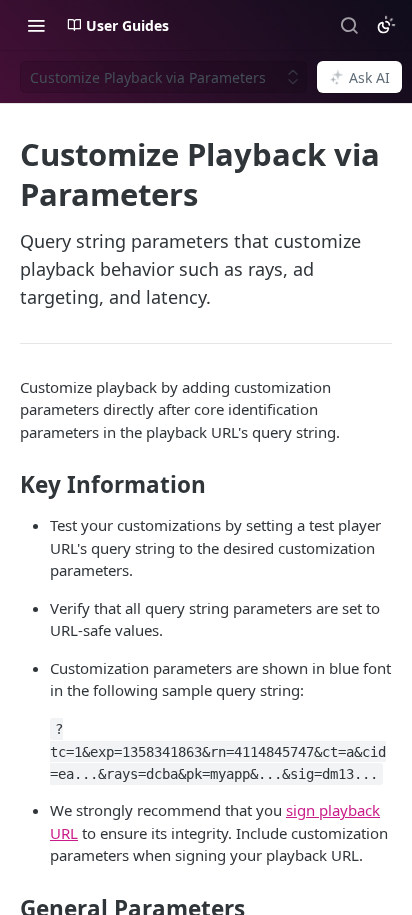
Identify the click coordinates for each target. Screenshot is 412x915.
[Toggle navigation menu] (36, 25)
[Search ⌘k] (349, 25)
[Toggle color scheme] (386, 25)
